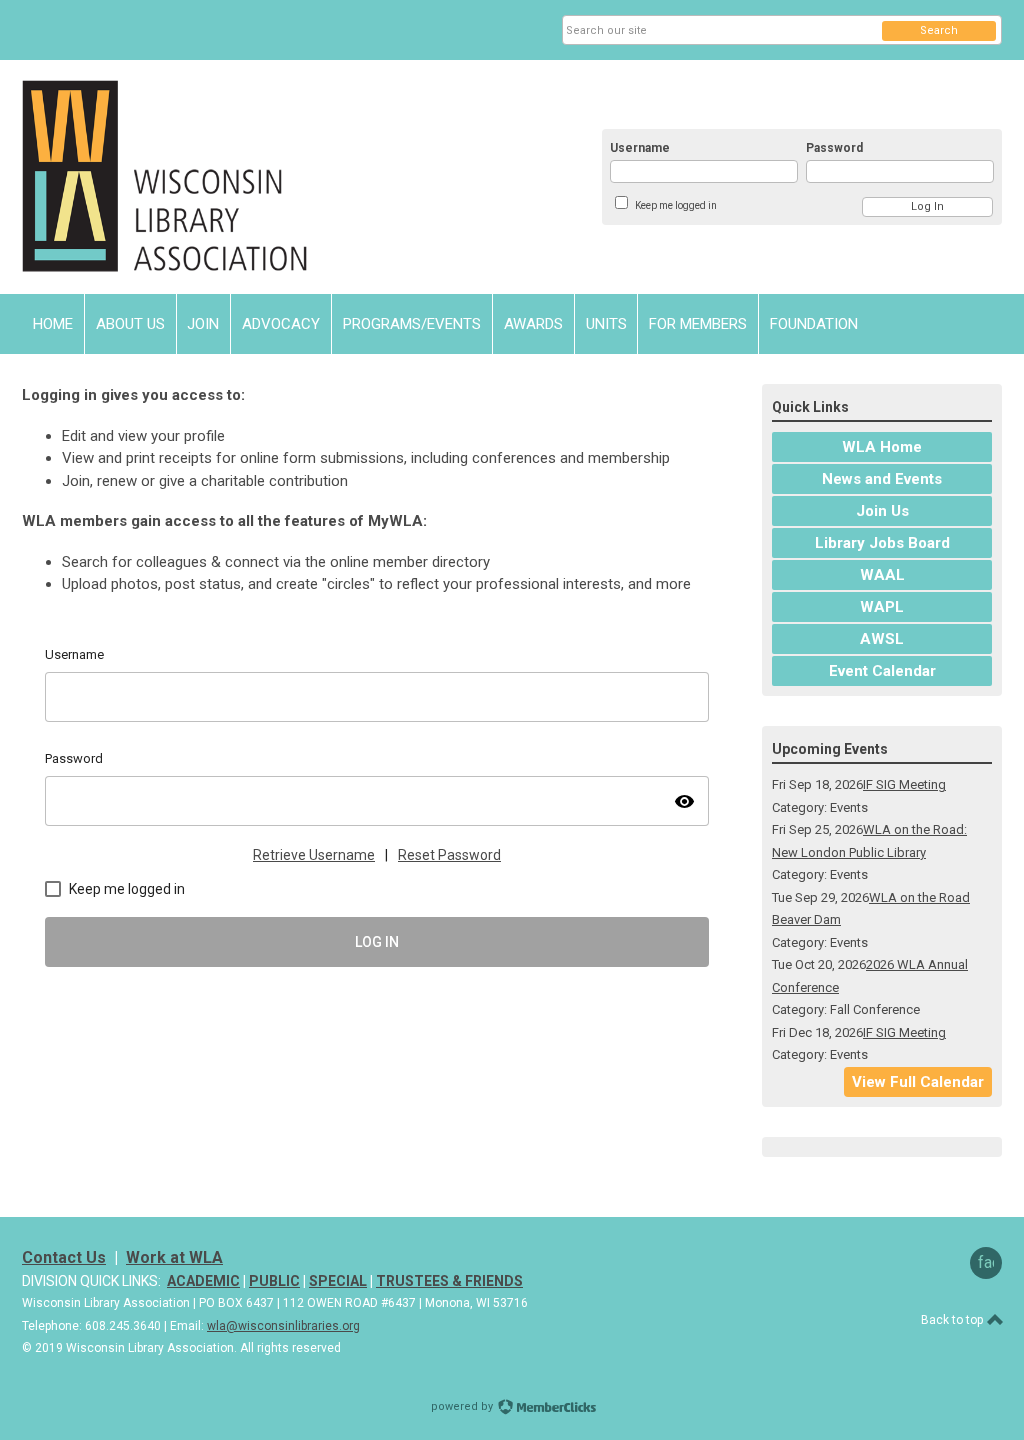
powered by (463, 1406)
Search (939, 30)
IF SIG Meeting (904, 784)
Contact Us (64, 1257)
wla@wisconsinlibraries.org (283, 1326)
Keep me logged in (676, 205)
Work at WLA (174, 1257)
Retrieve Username (314, 855)
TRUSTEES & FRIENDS (449, 1281)
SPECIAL (338, 1281)
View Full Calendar (918, 1082)
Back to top (953, 1320)
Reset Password (449, 855)
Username (640, 148)
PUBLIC (274, 1281)
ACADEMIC (203, 1281)
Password (834, 148)
